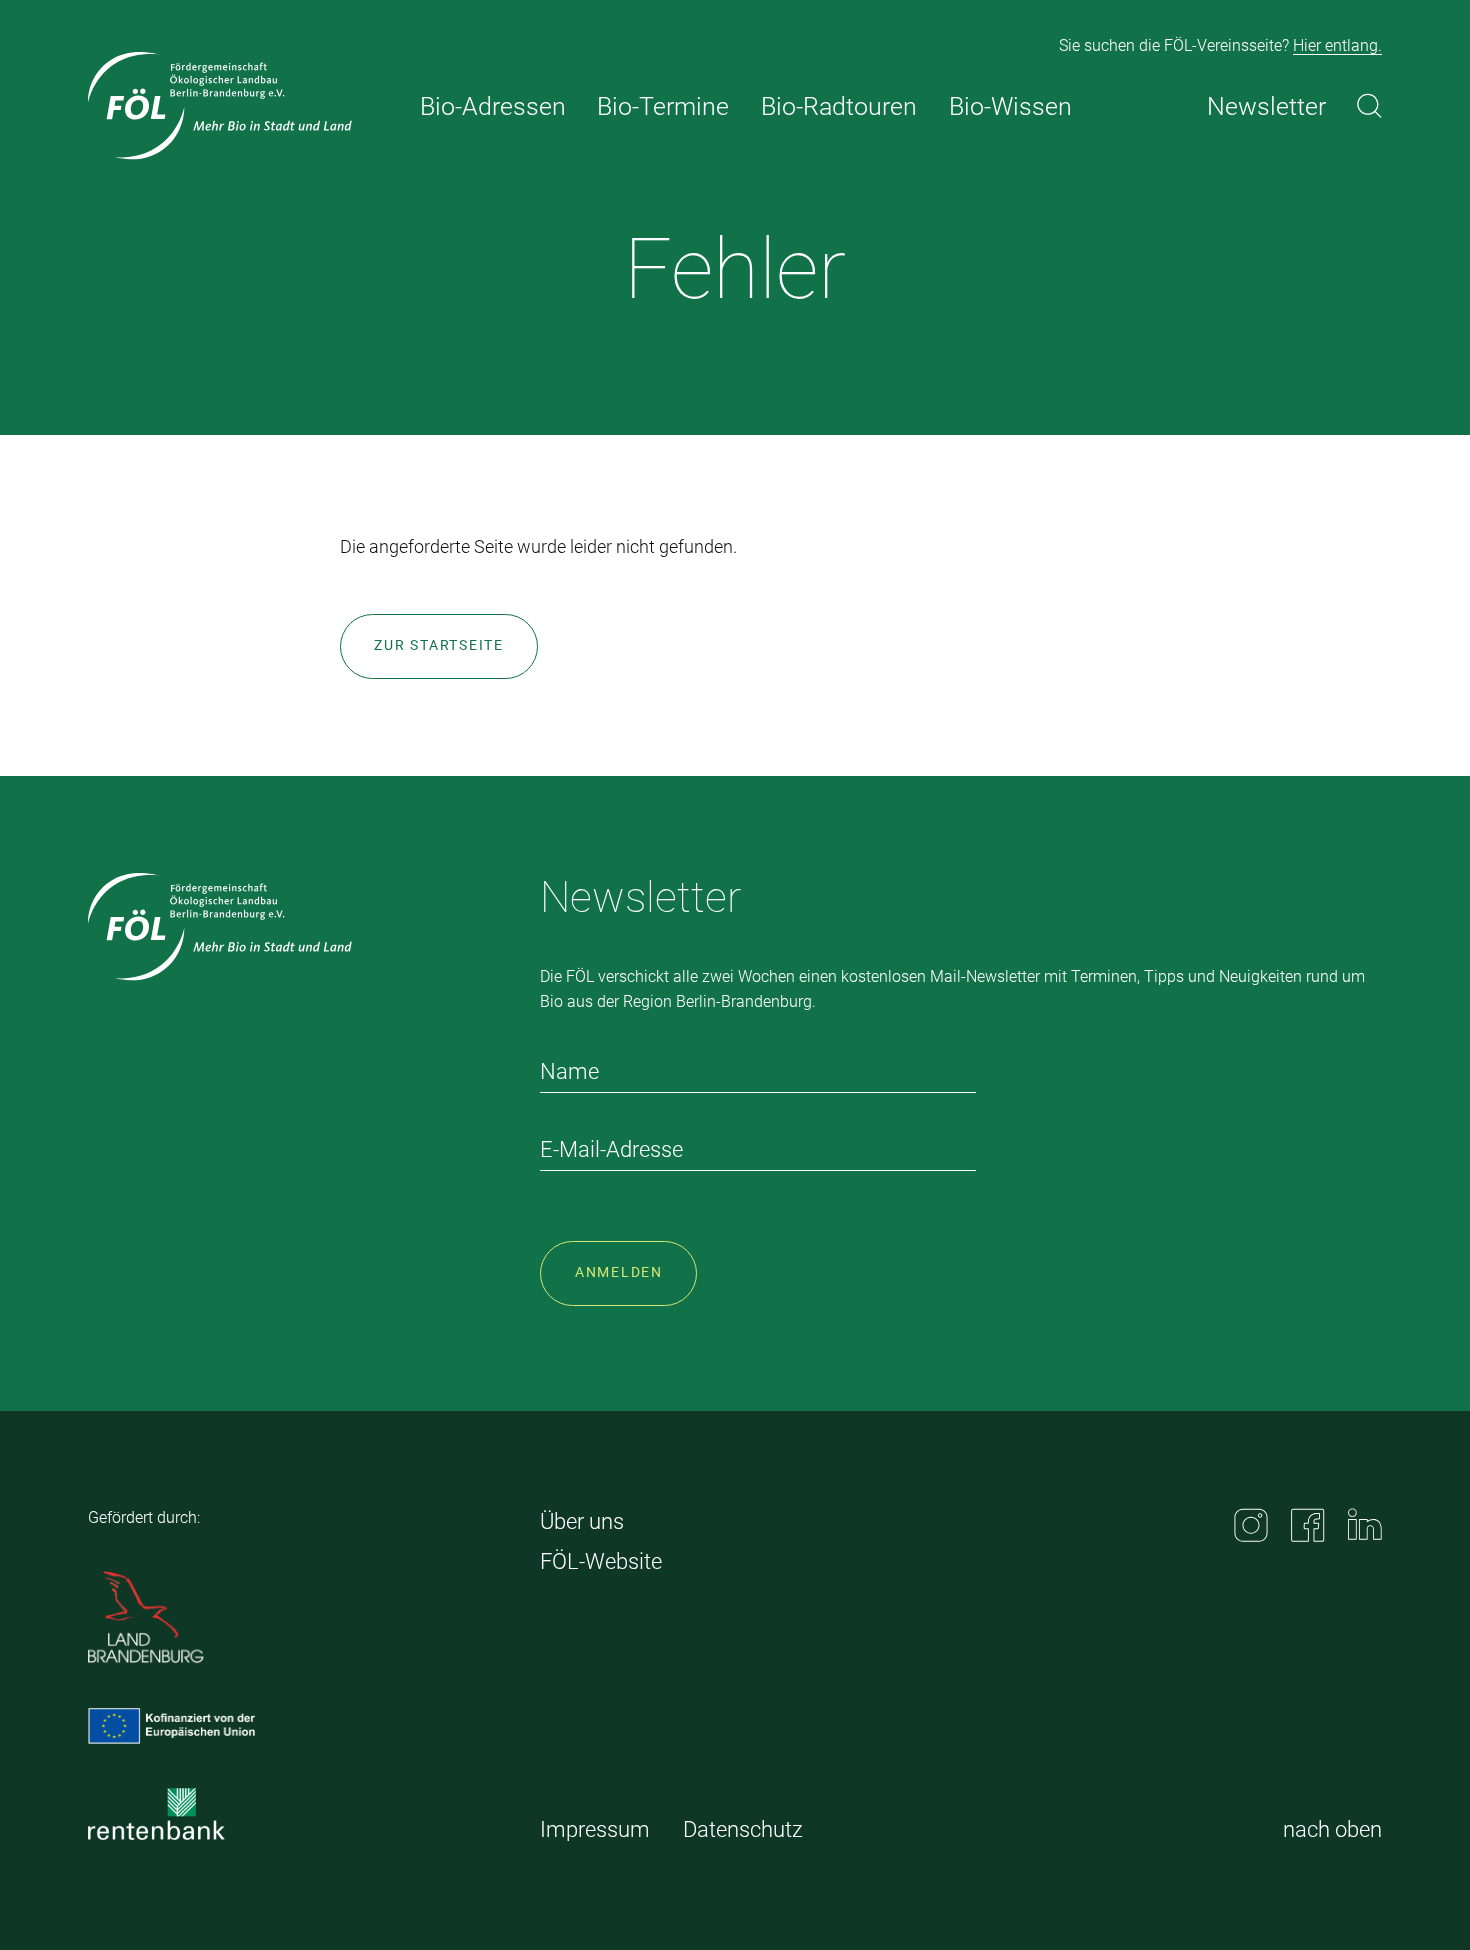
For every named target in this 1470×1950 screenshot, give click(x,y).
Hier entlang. (1337, 45)
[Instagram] (1251, 1525)
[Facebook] (1308, 1525)
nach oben (1332, 1829)
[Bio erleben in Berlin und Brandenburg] (220, 106)
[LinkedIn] (1365, 1524)
